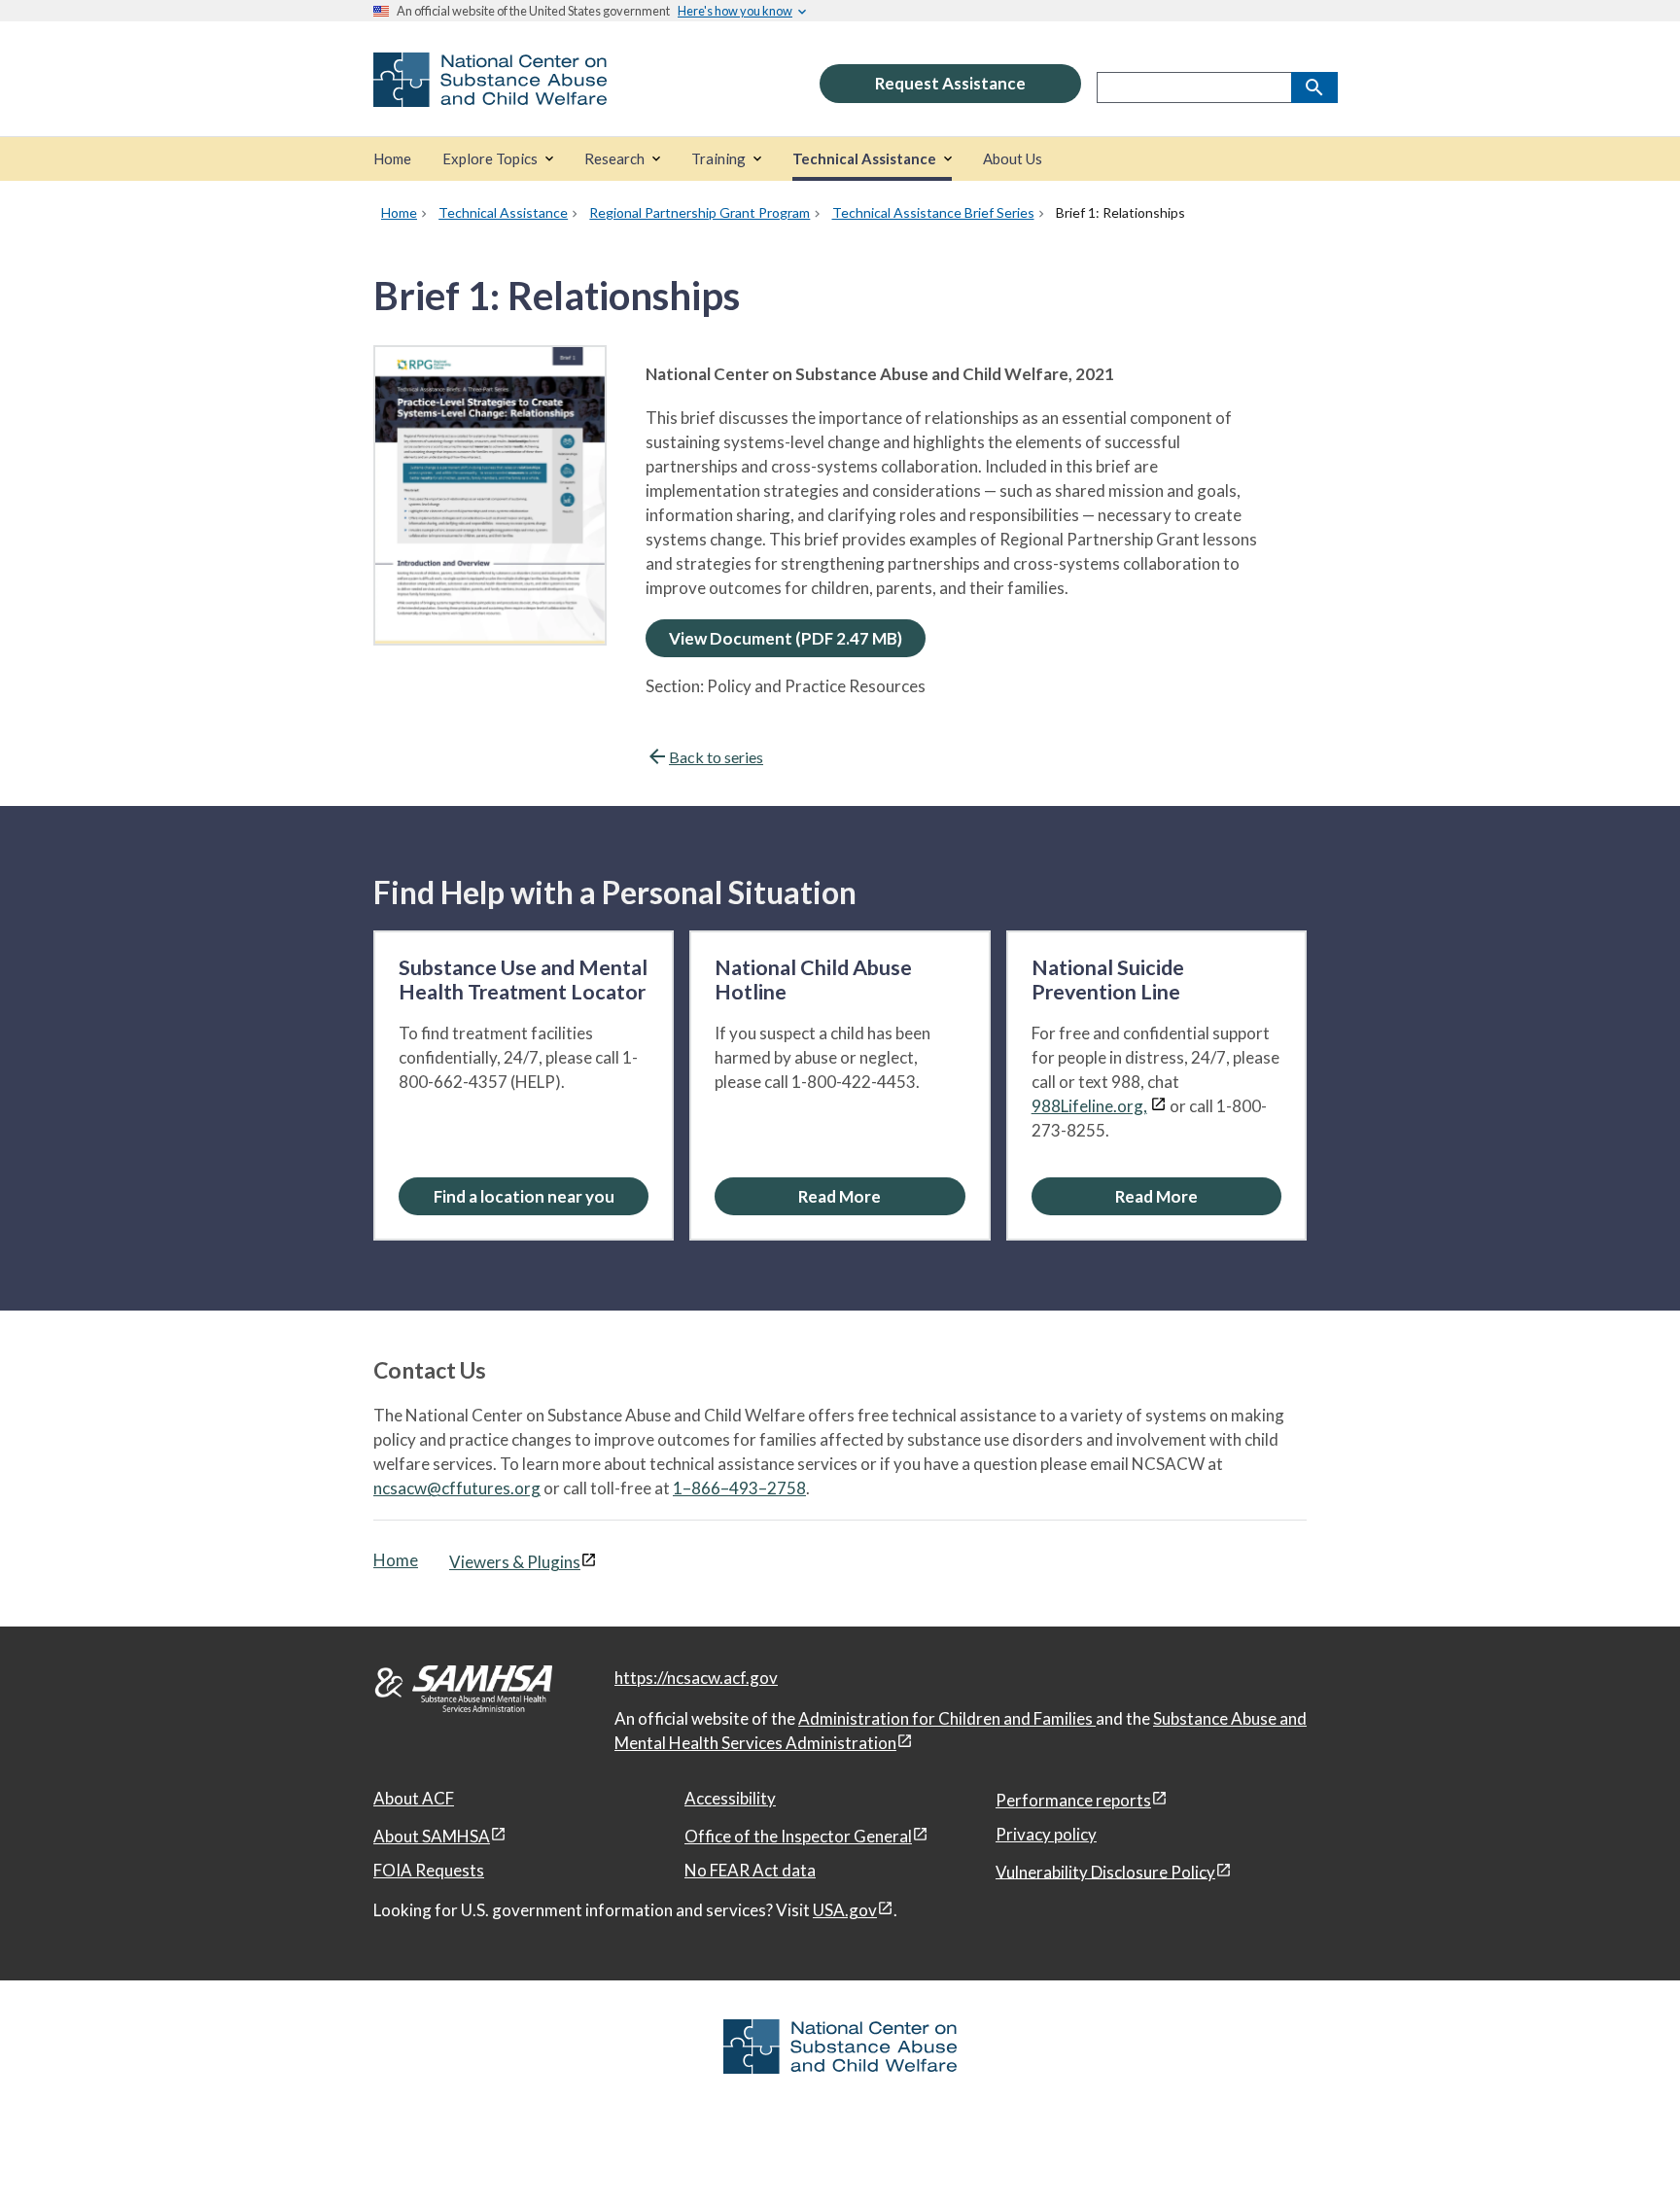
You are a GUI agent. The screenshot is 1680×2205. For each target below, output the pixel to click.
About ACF (414, 1798)
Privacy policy (1046, 1834)
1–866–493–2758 (739, 1488)
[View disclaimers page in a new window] (1158, 1106)
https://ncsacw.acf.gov (696, 1678)
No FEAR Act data (750, 1870)
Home (396, 1560)
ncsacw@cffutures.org (457, 1488)
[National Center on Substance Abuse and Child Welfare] (490, 94)
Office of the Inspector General (798, 1836)
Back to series (716, 757)
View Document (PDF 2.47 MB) (786, 638)
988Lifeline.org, (1089, 1106)
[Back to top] (1626, 2152)
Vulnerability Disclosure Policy (1105, 1871)
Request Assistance (950, 83)
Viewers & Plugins (515, 1562)
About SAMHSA (432, 1836)
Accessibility (730, 1798)
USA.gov (845, 1910)
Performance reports (1073, 1800)
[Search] (1314, 87)
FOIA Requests (429, 1870)
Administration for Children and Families (947, 1718)
